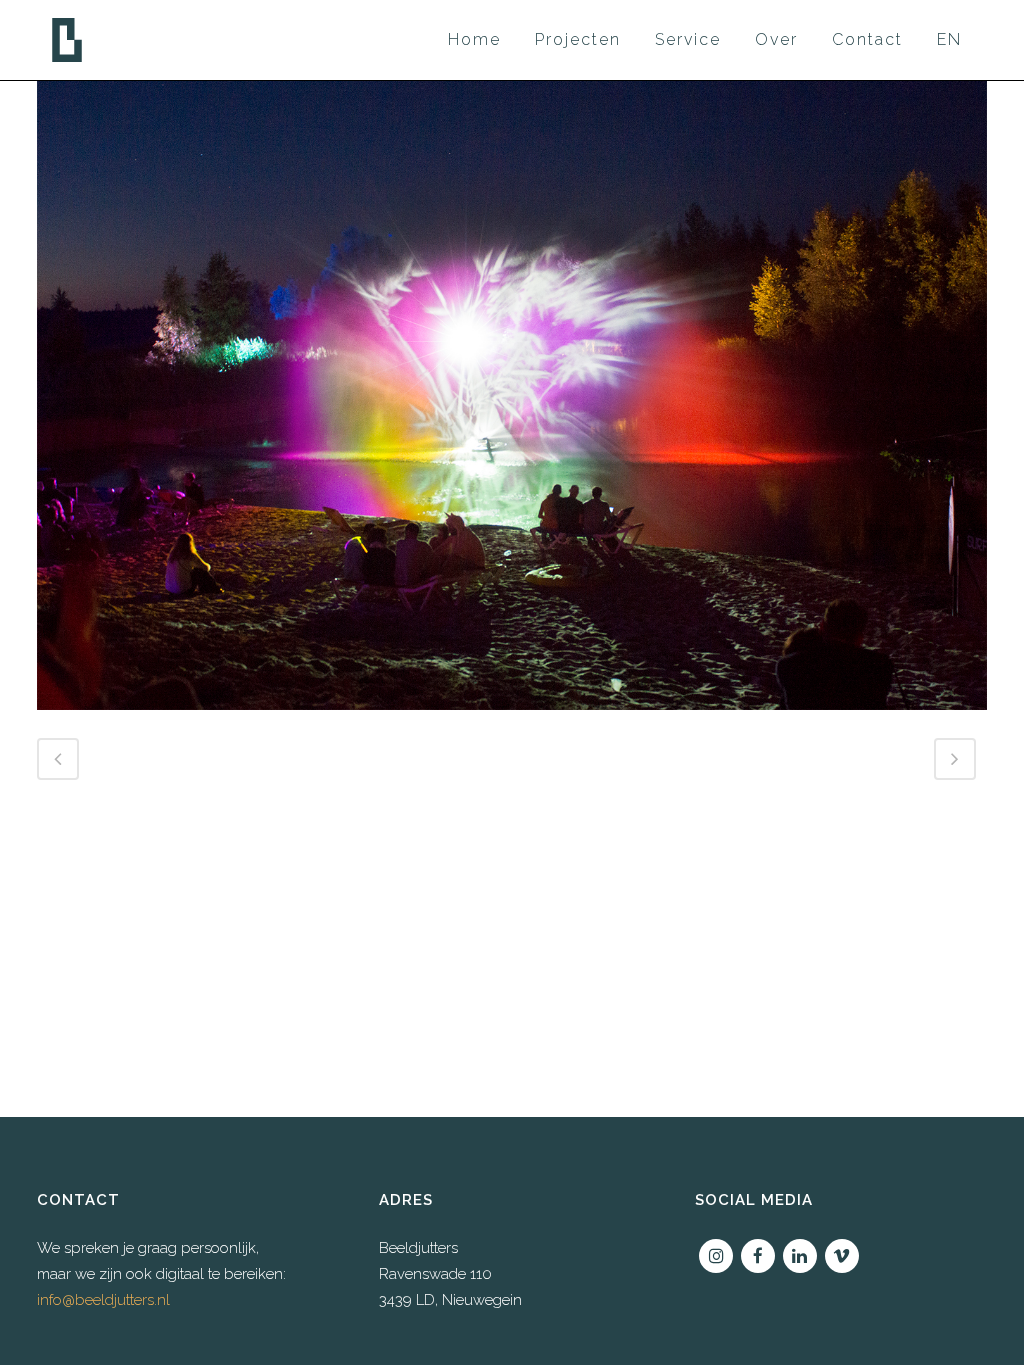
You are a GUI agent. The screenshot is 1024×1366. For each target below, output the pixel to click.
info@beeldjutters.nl (103, 1300)
